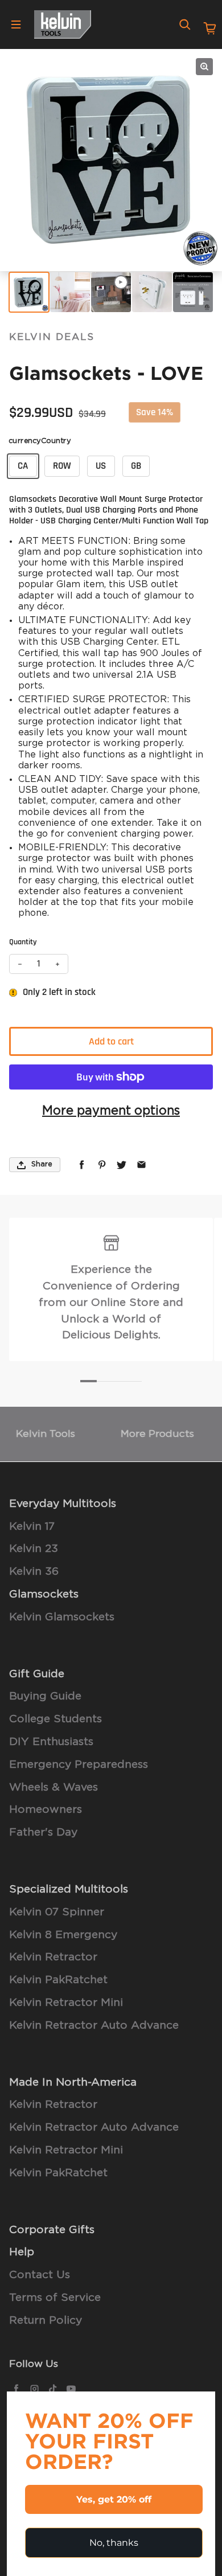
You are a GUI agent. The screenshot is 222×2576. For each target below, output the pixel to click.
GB (136, 466)
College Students (55, 1719)
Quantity (23, 942)
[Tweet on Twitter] (122, 1165)
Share (42, 1164)
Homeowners (46, 1810)
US (101, 466)
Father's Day (43, 1832)
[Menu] (16, 24)
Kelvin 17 (32, 1527)
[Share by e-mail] (141, 1165)
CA (23, 466)
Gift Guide (37, 1674)
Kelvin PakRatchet (58, 1980)
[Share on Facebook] (82, 1165)
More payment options (111, 1111)
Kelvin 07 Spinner (57, 1912)
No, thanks (114, 2543)
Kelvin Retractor (53, 1957)
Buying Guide (45, 1696)
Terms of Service (55, 2298)
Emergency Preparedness (79, 1765)
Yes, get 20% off (114, 2499)
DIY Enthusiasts (51, 1742)
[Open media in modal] (204, 67)
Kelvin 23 (34, 1549)
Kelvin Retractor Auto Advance (94, 2026)
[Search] (185, 24)
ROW (62, 466)
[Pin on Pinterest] (102, 1165)
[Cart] (210, 28)
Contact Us (40, 2275)
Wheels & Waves (54, 1787)
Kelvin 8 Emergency (63, 1935)
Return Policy (46, 2321)
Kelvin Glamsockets (62, 1617)
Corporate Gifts (52, 2230)
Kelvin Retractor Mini (66, 2003)
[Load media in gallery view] (29, 292)
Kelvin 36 (34, 1572)
